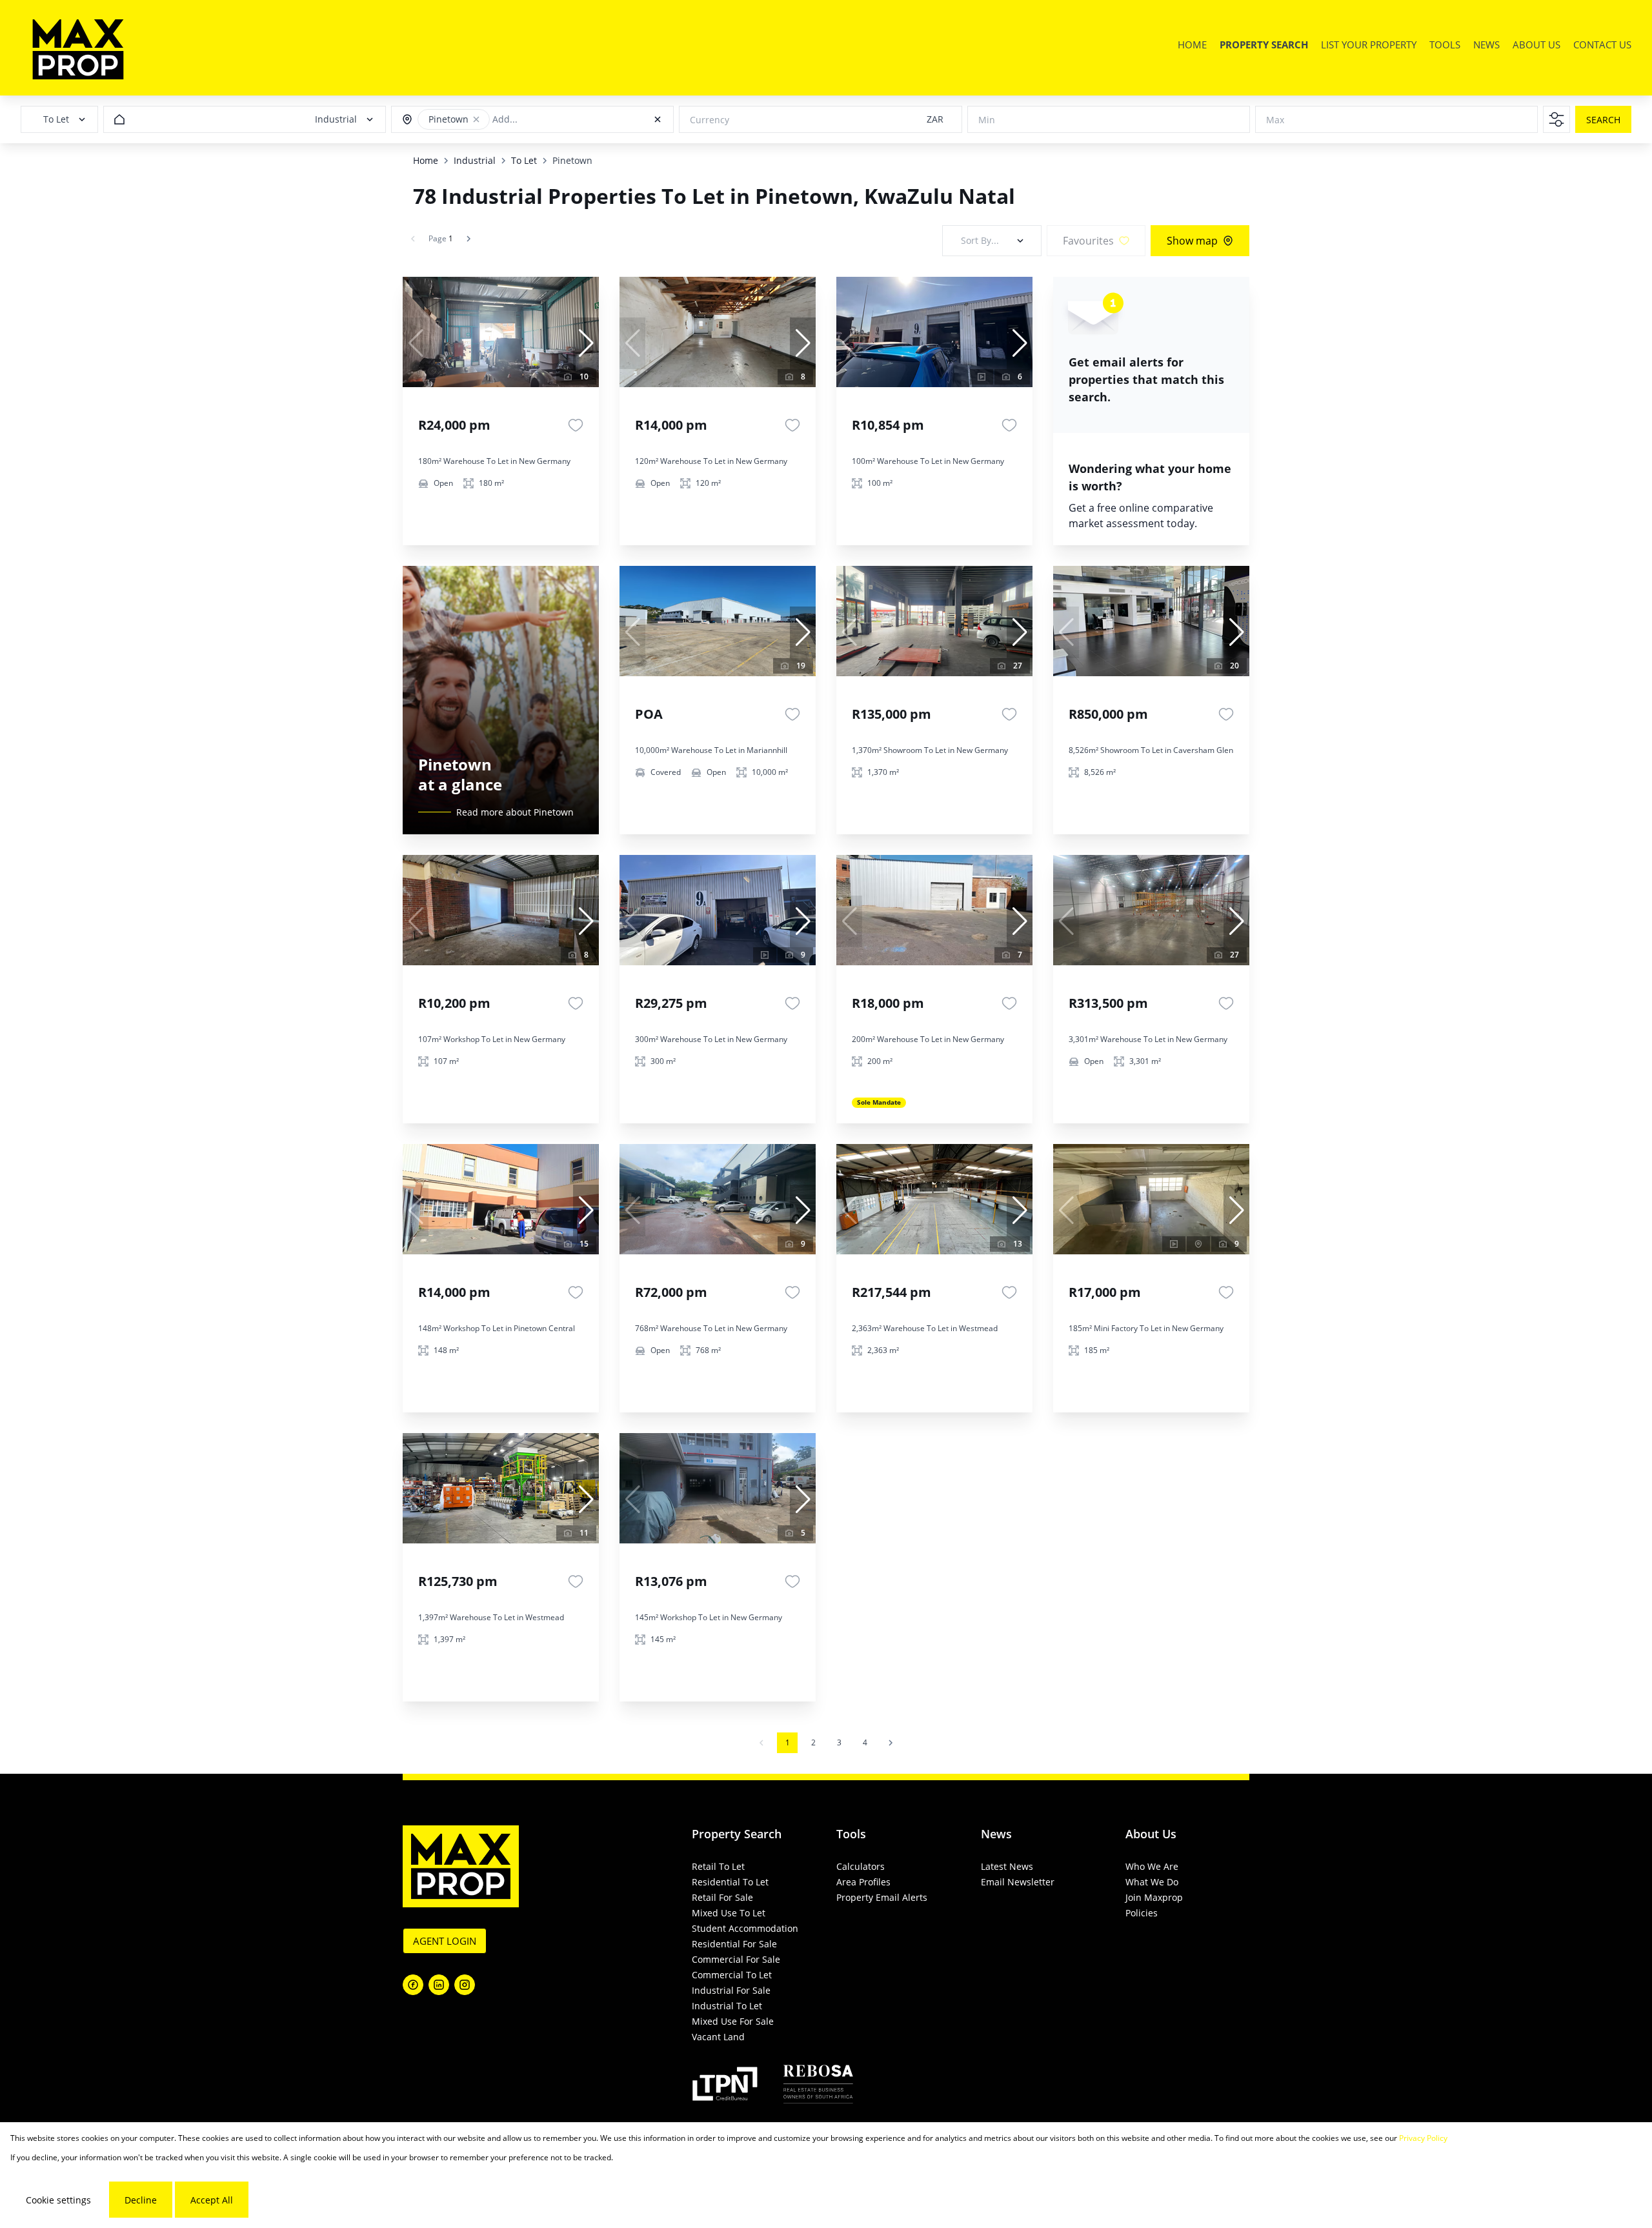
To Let (524, 160)
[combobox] (551, 120)
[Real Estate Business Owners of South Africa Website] (818, 2086)
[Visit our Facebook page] (413, 1985)
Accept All (212, 2200)
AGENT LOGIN (445, 1941)
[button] (476, 119)
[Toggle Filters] (1556, 119)
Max (1275, 120)
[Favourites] (576, 425)
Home (426, 160)
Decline (141, 2200)
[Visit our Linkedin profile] (439, 1985)
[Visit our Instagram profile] (465, 1985)
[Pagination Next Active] (468, 239)
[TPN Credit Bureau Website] (725, 2086)
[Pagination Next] (891, 1743)
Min (987, 120)
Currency (710, 120)
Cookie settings (58, 2200)
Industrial (475, 160)
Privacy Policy (1423, 2138)
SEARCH (1603, 120)
